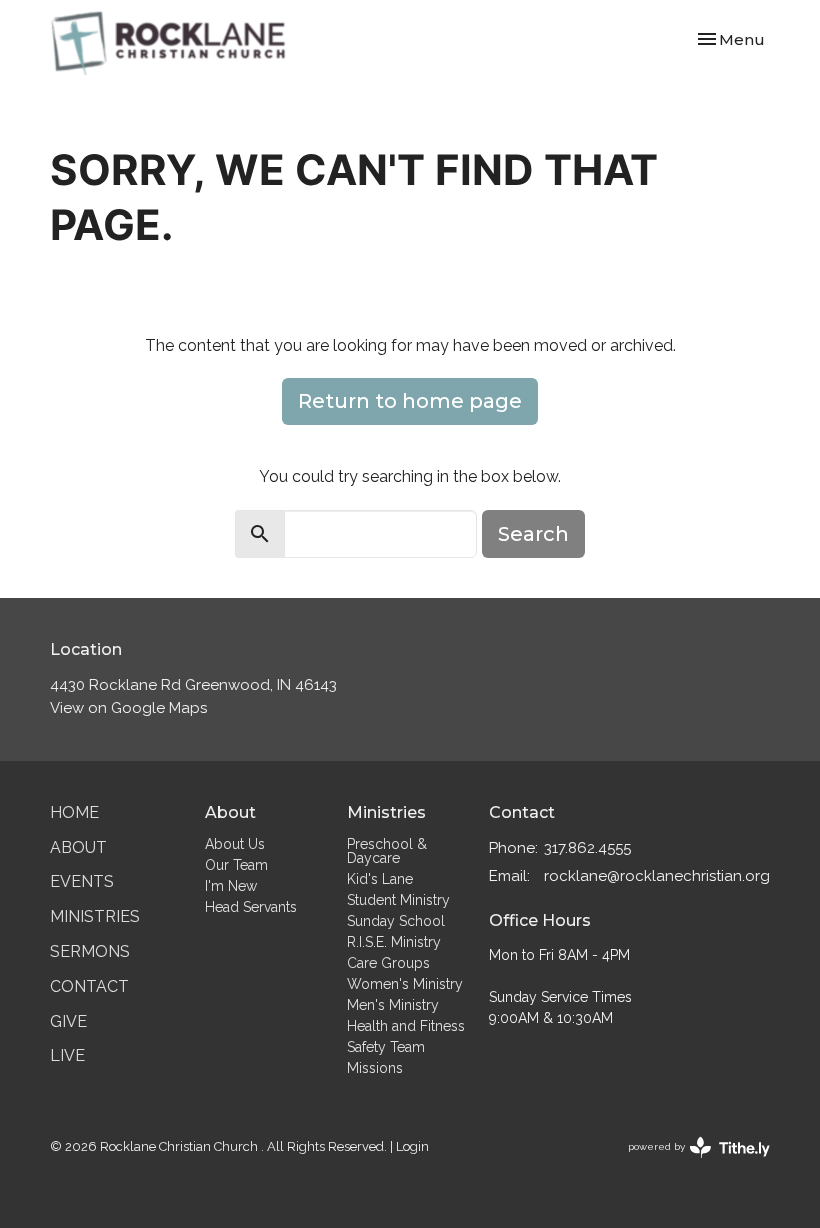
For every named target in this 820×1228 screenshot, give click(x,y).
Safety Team (386, 1047)
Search (533, 534)
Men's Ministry (393, 1005)
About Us (235, 844)
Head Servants (251, 907)
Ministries (95, 916)
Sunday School (396, 921)
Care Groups (388, 963)
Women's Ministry (405, 984)
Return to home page (410, 401)
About (78, 847)
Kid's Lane (380, 879)
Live (67, 1055)
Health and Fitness (406, 1026)
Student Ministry (398, 900)
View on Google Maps (128, 708)
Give (68, 1021)
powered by (690, 1164)
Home (74, 812)
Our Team (236, 865)
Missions (375, 1068)
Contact (89, 986)
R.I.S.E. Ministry (394, 942)
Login (412, 1146)
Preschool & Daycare (387, 851)
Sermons (90, 951)
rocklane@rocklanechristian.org (657, 876)
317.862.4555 (587, 848)
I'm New (231, 886)
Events (82, 881)
